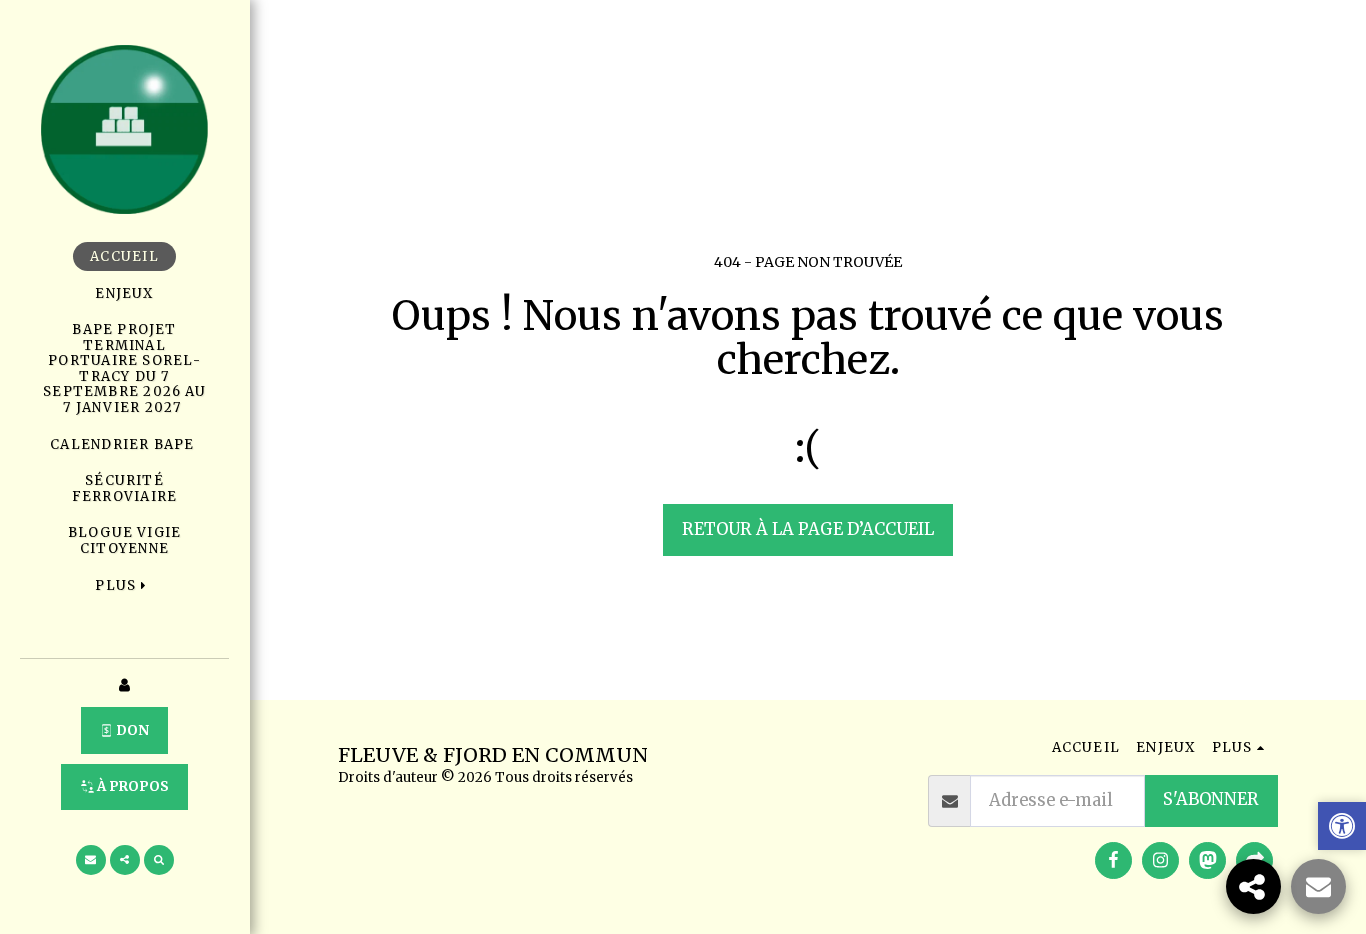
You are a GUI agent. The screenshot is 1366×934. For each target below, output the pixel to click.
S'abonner (1211, 799)
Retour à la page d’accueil (808, 529)
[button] (91, 860)
